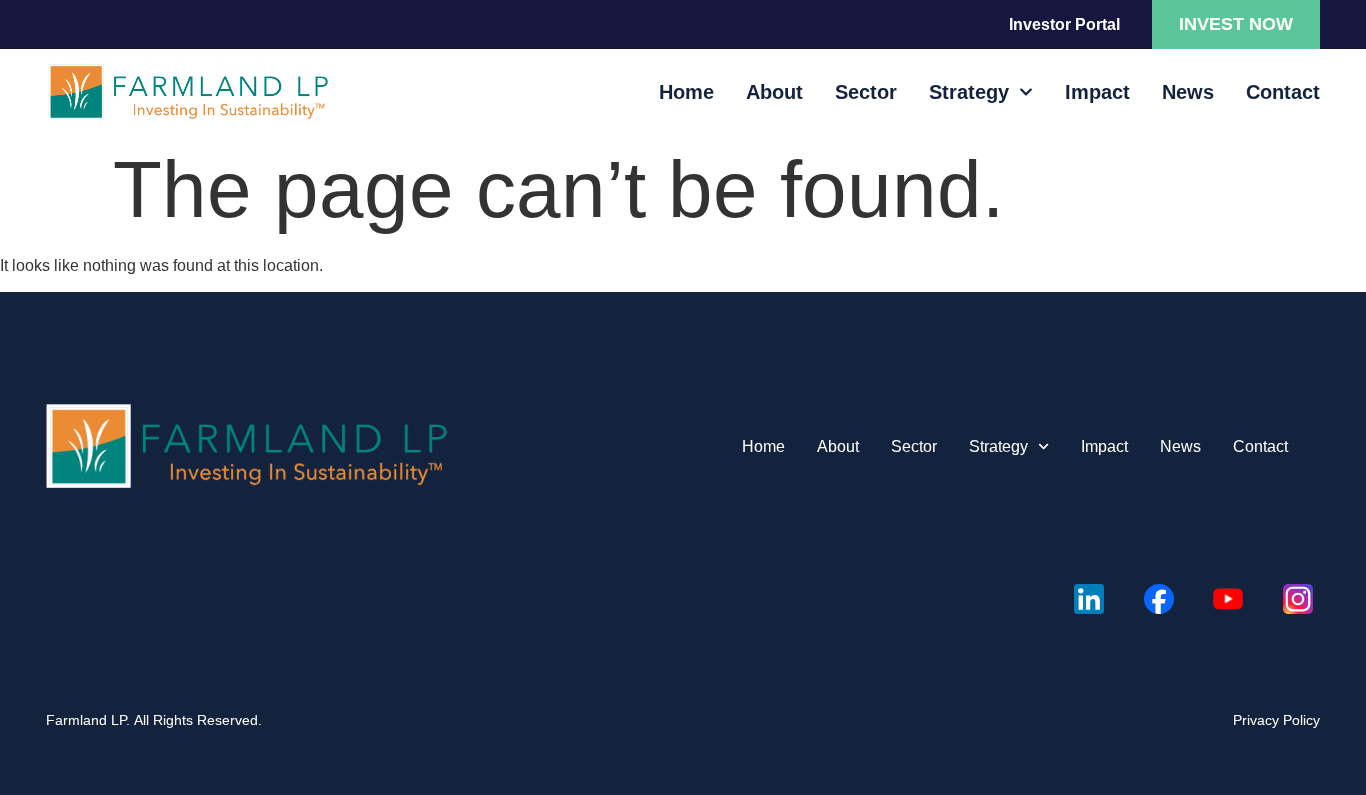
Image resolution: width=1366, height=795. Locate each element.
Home (686, 92)
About (774, 92)
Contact (1283, 92)
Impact (1097, 92)
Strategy (969, 92)
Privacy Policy (1276, 720)
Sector (866, 92)
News (1188, 92)
